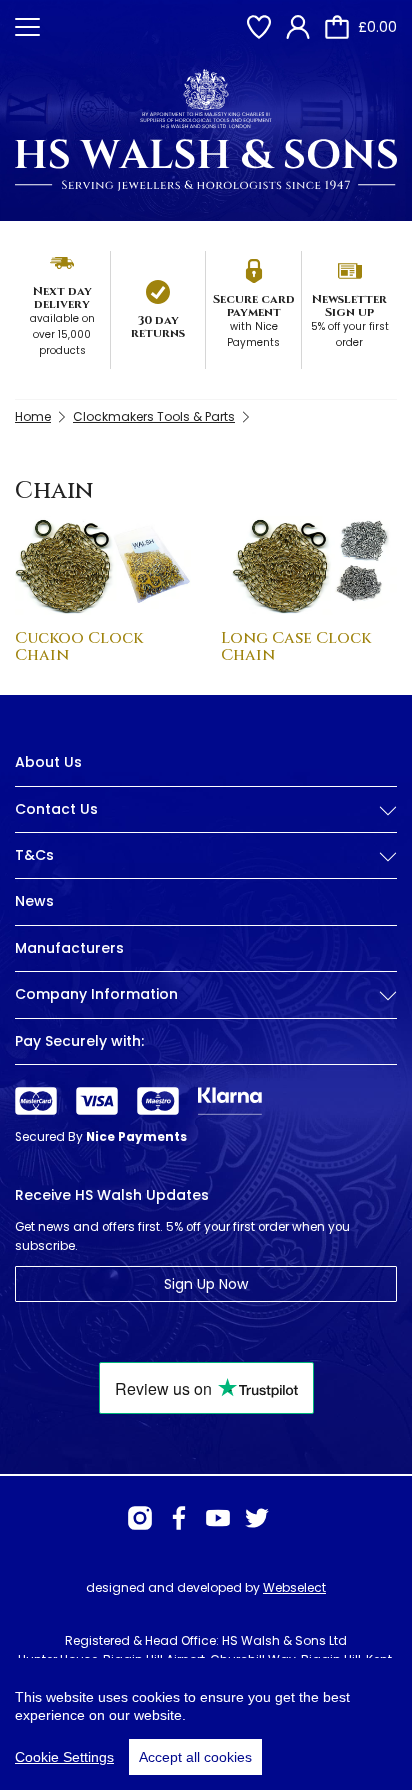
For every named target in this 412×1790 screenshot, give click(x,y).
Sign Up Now (206, 1284)
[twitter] (257, 1518)
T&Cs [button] (34, 855)
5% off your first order (350, 334)
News (34, 901)
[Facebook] (179, 1518)
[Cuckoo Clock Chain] (103, 565)
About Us (48, 762)
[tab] (206, 825)
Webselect (294, 1587)
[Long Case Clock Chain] (309, 565)
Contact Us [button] (56, 809)
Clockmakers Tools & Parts (154, 416)
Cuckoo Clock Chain (79, 647)
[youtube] (218, 1518)
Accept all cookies (195, 1757)
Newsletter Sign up (349, 305)
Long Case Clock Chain (296, 647)
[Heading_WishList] (259, 27)
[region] (206, 1724)
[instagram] (140, 1518)
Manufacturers (69, 948)
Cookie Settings (64, 1757)
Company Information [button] (96, 994)
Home (33, 416)
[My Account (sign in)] (298, 27)
